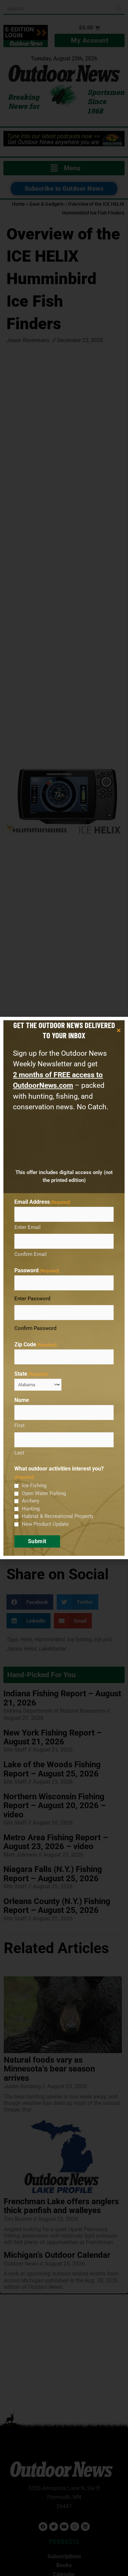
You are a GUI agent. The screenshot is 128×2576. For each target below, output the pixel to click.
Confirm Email (31, 1254)
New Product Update (45, 1524)
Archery (31, 1501)
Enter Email (27, 1227)
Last (19, 1453)
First (19, 1425)
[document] (64, 1288)
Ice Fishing (34, 1485)
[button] (119, 1030)
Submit (37, 1541)
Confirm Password (35, 1328)
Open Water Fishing (44, 1493)
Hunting (31, 1509)
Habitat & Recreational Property (58, 1516)
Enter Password (32, 1299)
